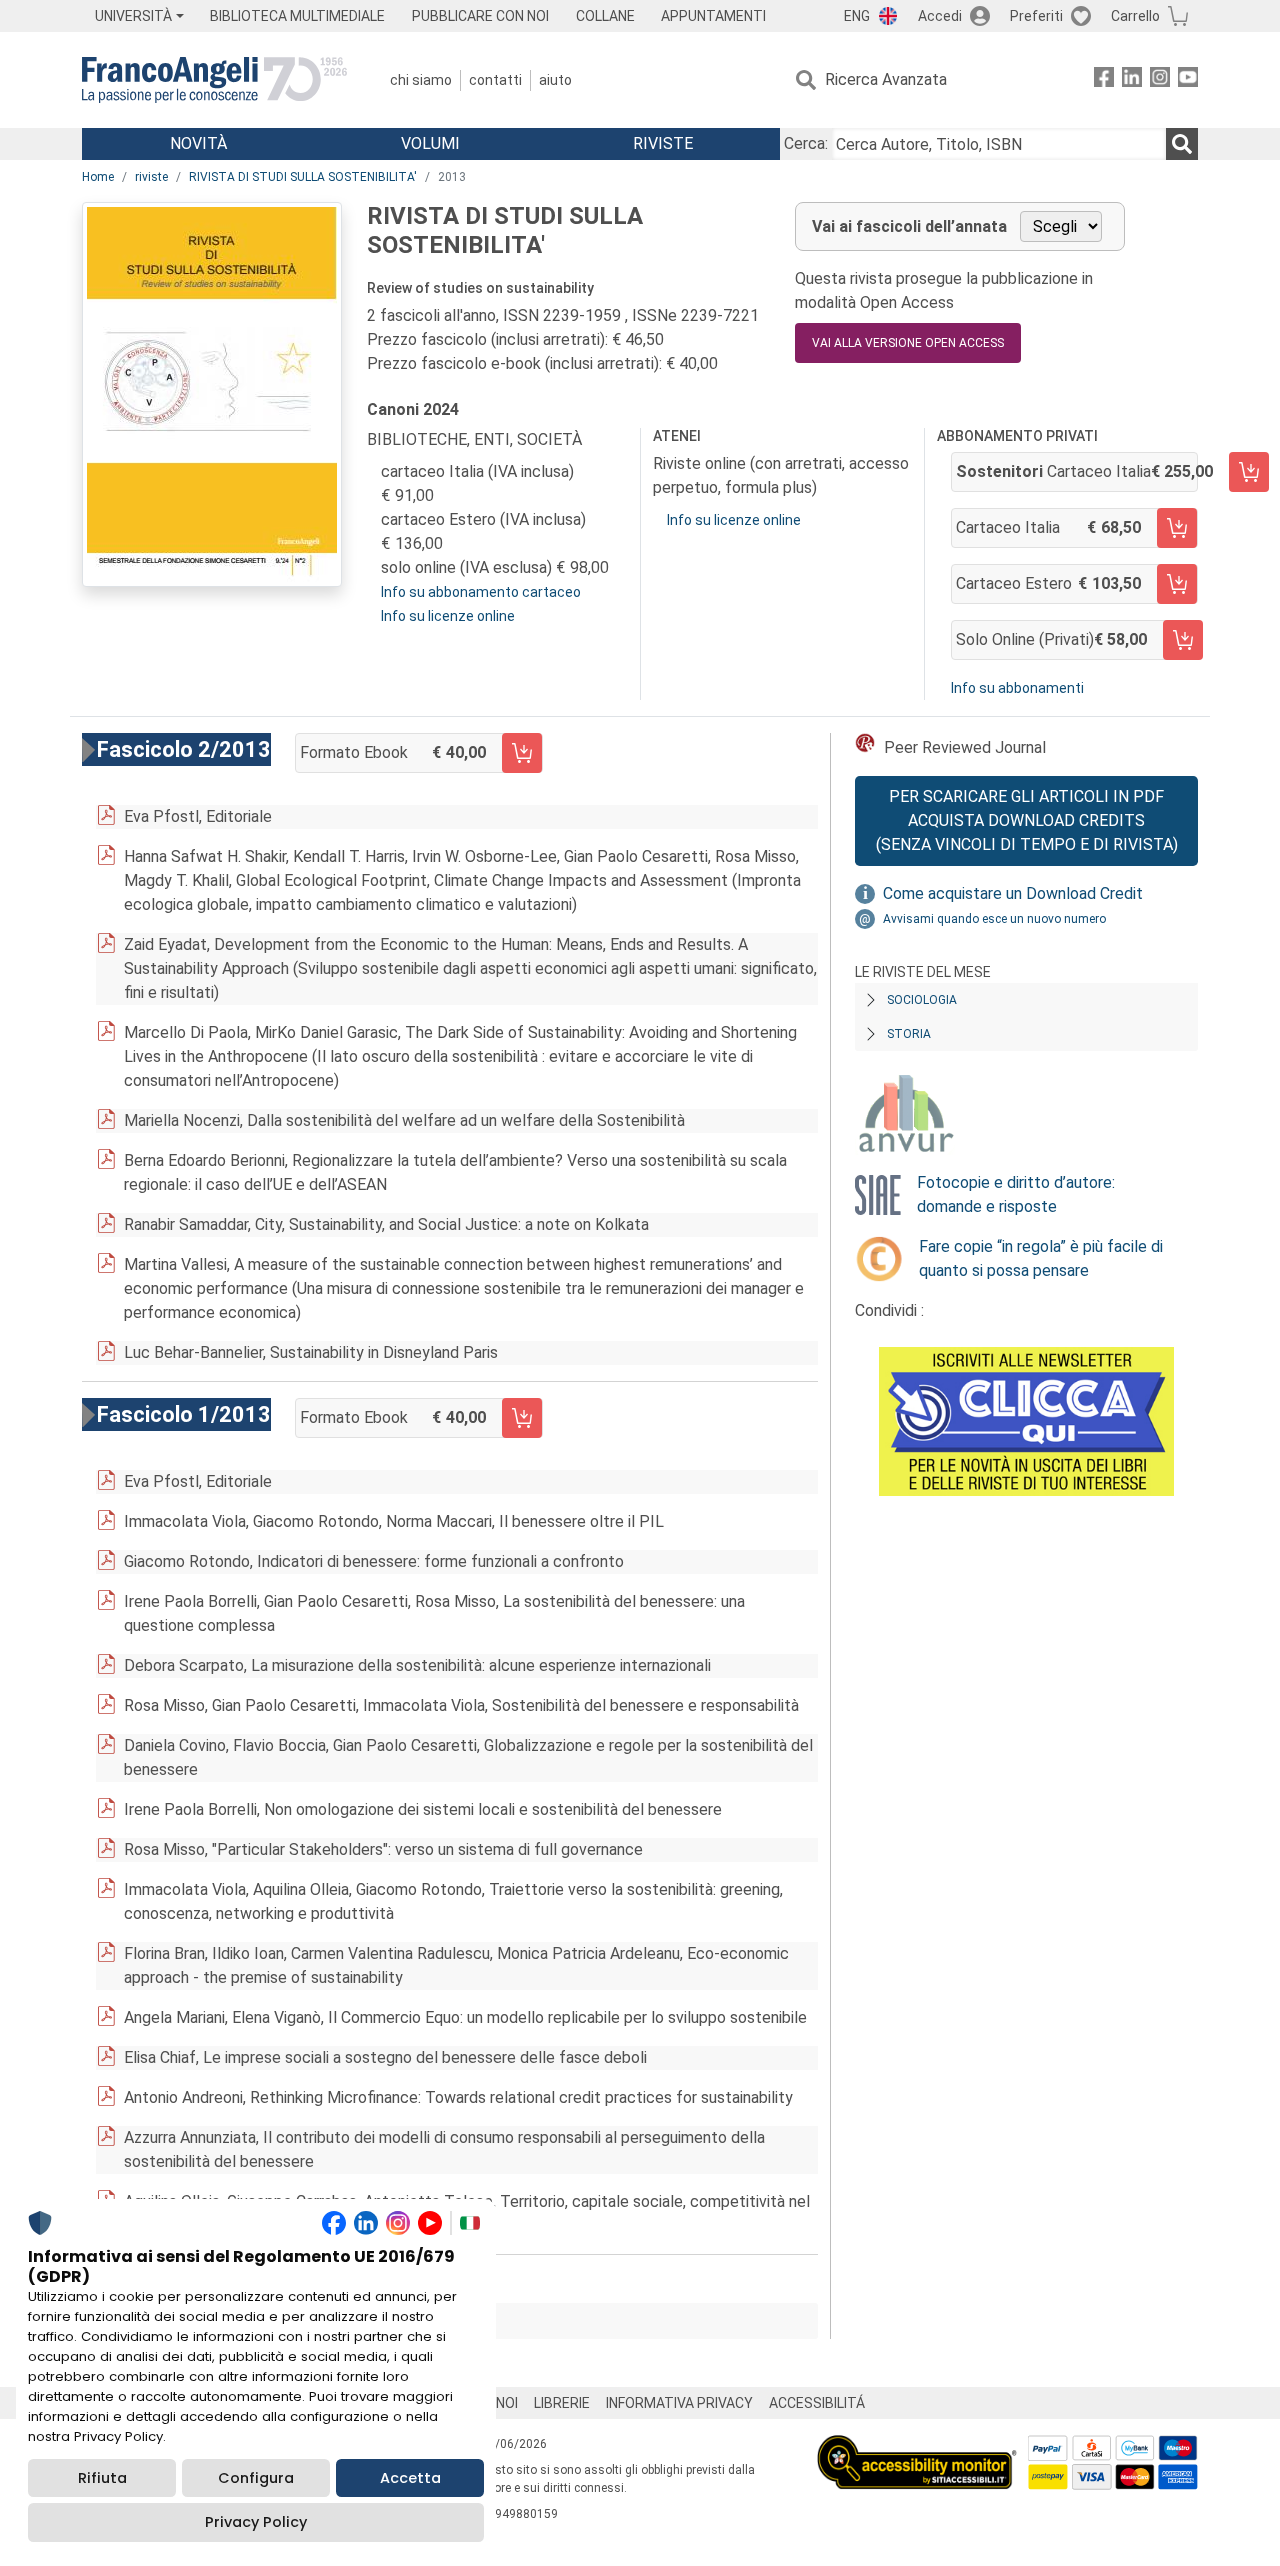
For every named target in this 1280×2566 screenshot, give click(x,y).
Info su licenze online (448, 616)
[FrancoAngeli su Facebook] (1104, 80)
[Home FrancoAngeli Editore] (214, 80)
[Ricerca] (1182, 144)
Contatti (495, 80)
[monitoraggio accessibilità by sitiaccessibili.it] (917, 2446)
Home (98, 177)
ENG (857, 16)
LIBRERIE (562, 2403)
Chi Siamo (421, 80)
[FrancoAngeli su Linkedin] (1132, 80)
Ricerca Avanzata (886, 79)
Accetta (410, 2478)
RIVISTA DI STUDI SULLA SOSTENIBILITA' (303, 177)
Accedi (940, 16)
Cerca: (806, 143)
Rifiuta (102, 2478)
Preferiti (1036, 16)
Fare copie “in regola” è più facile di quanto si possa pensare (1041, 1258)
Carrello (1135, 16)
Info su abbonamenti (1017, 688)
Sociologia (922, 1000)
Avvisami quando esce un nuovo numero (994, 919)
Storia (909, 1034)
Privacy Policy (256, 2522)
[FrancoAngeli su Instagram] (1160, 80)
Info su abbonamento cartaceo (481, 592)
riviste (151, 177)
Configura (256, 2478)
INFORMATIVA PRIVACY (679, 2403)
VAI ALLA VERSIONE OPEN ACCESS (908, 343)
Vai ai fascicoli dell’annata (909, 226)
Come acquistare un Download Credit (1013, 893)
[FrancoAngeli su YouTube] (1188, 80)
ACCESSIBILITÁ (817, 2403)
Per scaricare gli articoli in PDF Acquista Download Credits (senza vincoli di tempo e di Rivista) (1027, 820)
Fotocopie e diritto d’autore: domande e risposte (1016, 1194)
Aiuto (555, 80)
